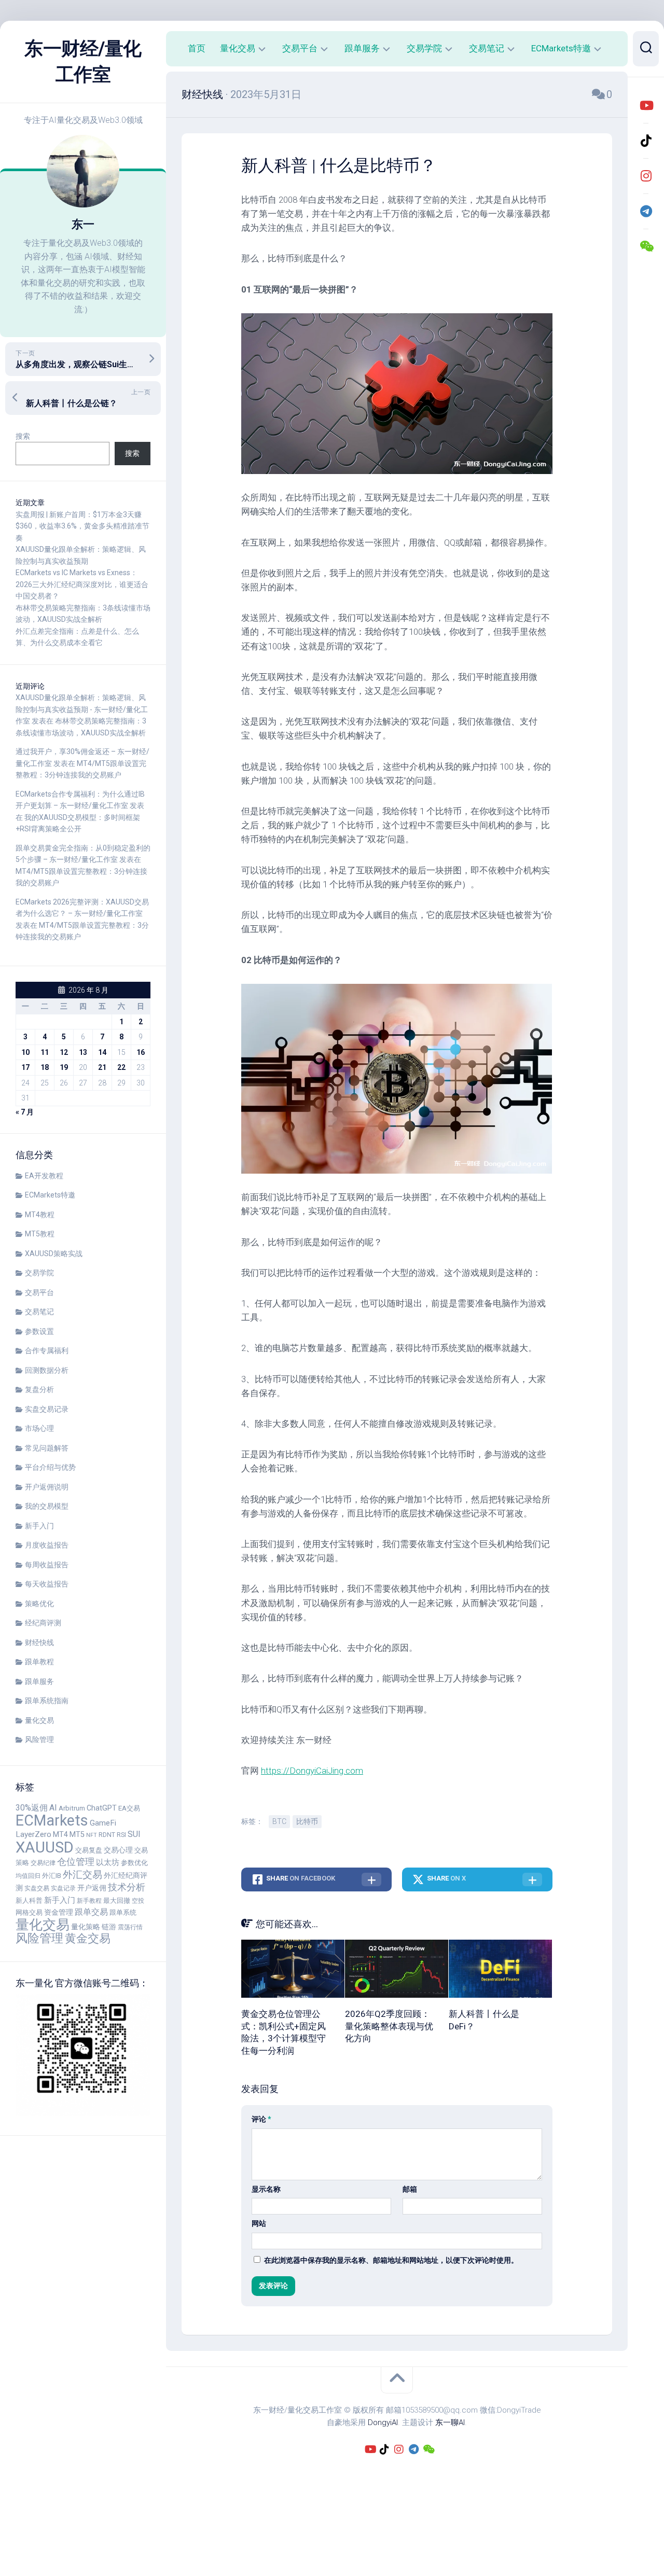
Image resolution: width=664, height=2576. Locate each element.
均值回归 (28, 1876)
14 (102, 1052)
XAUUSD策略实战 (54, 1254)
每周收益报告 (47, 1565)
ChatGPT (102, 1808)
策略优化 (39, 1604)
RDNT (107, 1835)
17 (25, 1067)
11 (45, 1052)
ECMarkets (52, 1820)
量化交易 (39, 1720)
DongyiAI (383, 2422)
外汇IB (52, 1876)
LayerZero (33, 1834)
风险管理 (39, 1739)
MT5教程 (40, 1234)
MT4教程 (40, 1215)
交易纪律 (43, 1863)
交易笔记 (39, 1312)
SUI (134, 1834)
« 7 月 (25, 1112)
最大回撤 (117, 1900)
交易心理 (118, 1850)
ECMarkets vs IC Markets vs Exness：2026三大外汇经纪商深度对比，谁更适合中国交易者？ (82, 584)
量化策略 (86, 1927)
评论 (261, 2119)
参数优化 (134, 1863)
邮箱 (410, 2189)
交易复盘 (89, 1850)
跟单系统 (123, 1912)
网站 (259, 2223)
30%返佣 (32, 1808)
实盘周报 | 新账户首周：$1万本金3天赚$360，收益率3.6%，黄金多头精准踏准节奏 (82, 526)
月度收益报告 (47, 1545)
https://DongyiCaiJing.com (312, 1771)
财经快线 (39, 1642)
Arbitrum (72, 1808)
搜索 (23, 436)
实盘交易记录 (47, 1409)
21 (102, 1067)
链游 (109, 1927)
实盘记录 (63, 1888)
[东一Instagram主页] (646, 176)
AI (53, 1808)
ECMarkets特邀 (50, 1195)
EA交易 (129, 1808)
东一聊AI (450, 2422)
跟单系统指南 (47, 1701)
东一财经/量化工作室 (83, 62)
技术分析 (127, 1887)
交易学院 (39, 1273)
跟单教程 (39, 1662)
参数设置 (39, 1331)
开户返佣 (92, 1888)
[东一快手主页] (646, 105)
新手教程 (89, 1901)
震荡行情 (130, 1927)
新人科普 (29, 1900)
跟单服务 (39, 1681)
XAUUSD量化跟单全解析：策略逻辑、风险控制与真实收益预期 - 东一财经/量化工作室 (82, 709)
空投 (138, 1901)
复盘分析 (39, 1389)
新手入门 (39, 1526)
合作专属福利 (47, 1350)
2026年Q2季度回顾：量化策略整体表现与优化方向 (389, 2026)
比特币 (307, 1821)
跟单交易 (91, 1912)
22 (121, 1067)
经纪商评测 (43, 1623)
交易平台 (39, 1292)
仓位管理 (76, 1862)
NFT (92, 1835)
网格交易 (29, 1912)
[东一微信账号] (646, 246)
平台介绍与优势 (50, 1467)
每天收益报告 (47, 1584)
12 (64, 1052)
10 (25, 1052)
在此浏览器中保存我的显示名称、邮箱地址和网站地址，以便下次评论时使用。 (391, 2260)
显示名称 (266, 2189)
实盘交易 (37, 1888)
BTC (279, 1821)
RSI (121, 1835)
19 (64, 1067)
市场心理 (39, 1428)
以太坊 (108, 1862)
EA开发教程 (44, 1176)
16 (141, 1052)
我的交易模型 (47, 1506)
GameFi (103, 1823)
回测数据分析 (47, 1370)
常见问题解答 (47, 1448)
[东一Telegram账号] (646, 211)
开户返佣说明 (47, 1487)
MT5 (77, 1835)
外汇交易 (82, 1875)
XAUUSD (45, 1847)
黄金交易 (88, 1938)
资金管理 (59, 1912)
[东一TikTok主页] (646, 141)
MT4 (60, 1835)
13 (83, 1052)
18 (45, 1067)
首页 (197, 48)
